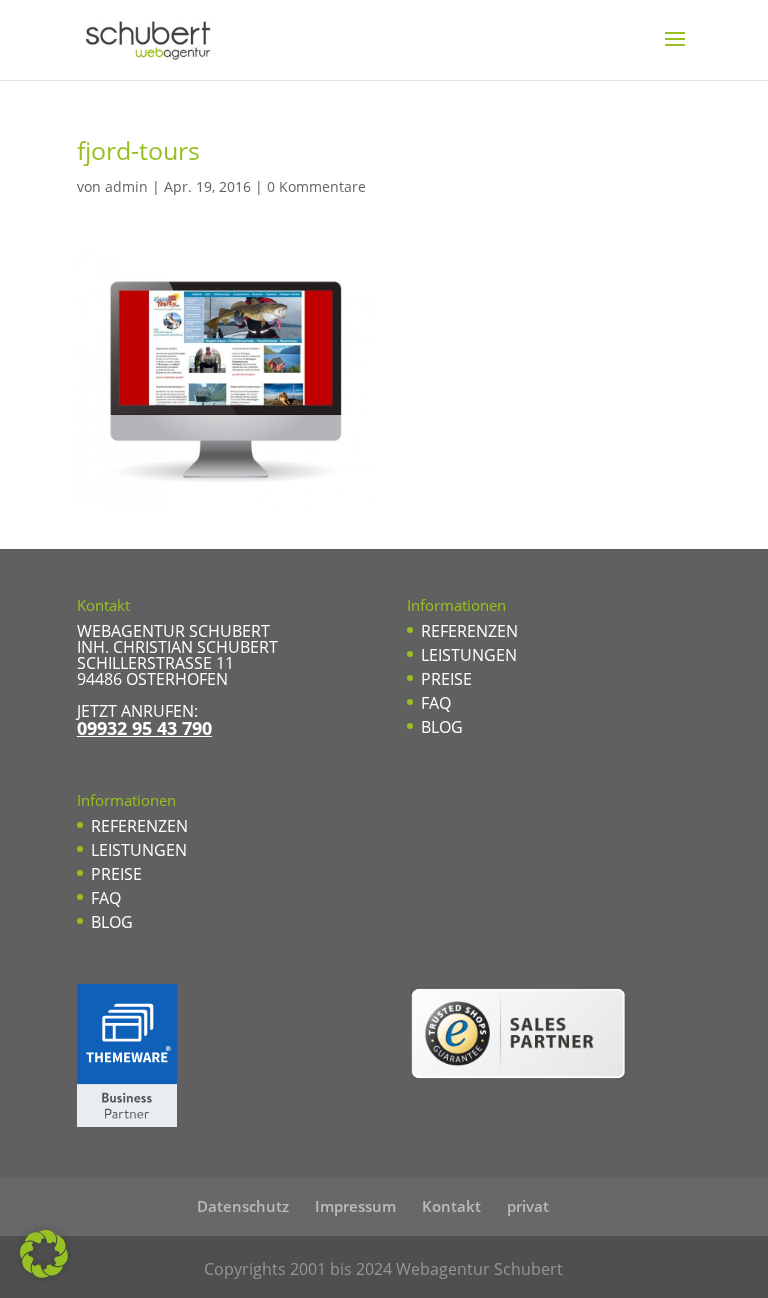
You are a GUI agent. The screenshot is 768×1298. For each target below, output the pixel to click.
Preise (116, 874)
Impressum (355, 1206)
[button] (44, 1254)
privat (528, 1206)
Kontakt (451, 1206)
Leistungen (139, 850)
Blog (112, 922)
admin (126, 186)
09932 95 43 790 (144, 728)
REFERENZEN (139, 826)
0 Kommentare (316, 186)
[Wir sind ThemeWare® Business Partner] (127, 1121)
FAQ (106, 898)
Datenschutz (243, 1206)
